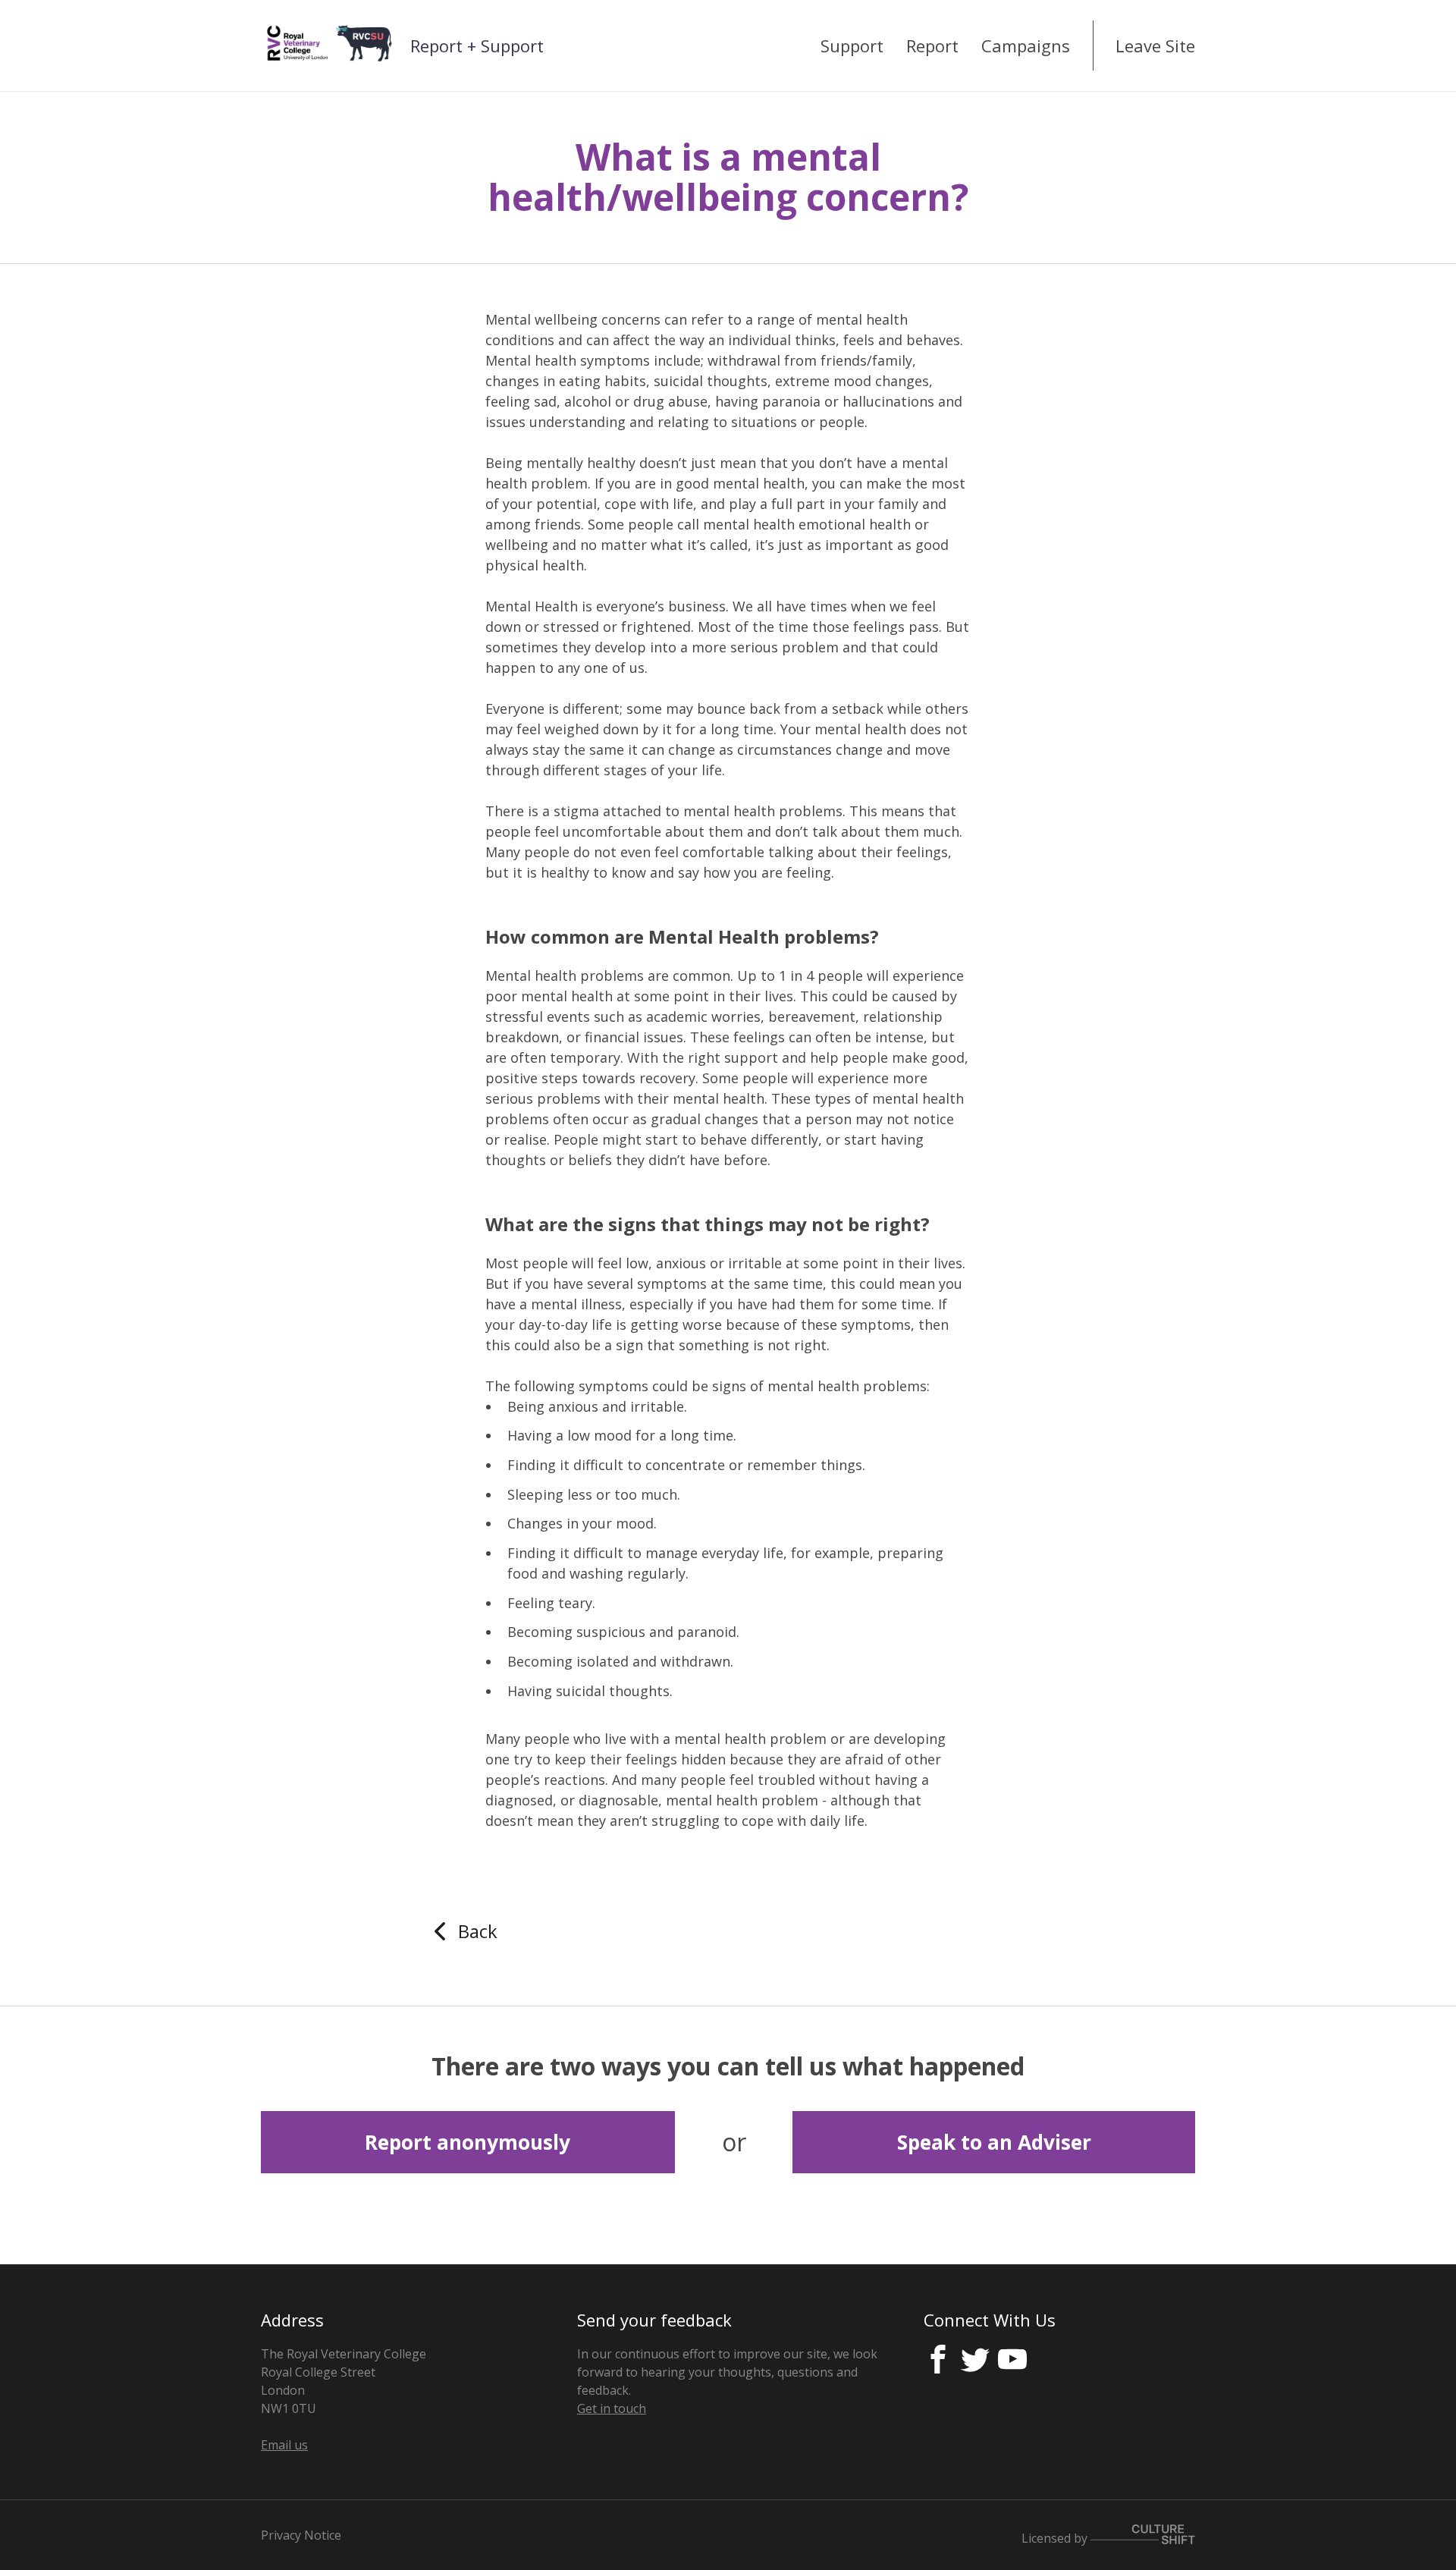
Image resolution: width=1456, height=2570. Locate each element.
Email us (284, 2445)
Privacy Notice (301, 2535)
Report (932, 46)
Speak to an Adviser (994, 2142)
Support (852, 46)
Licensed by (1056, 2537)
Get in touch (612, 2408)
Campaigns (1026, 46)
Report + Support (477, 46)
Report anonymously (468, 2142)
